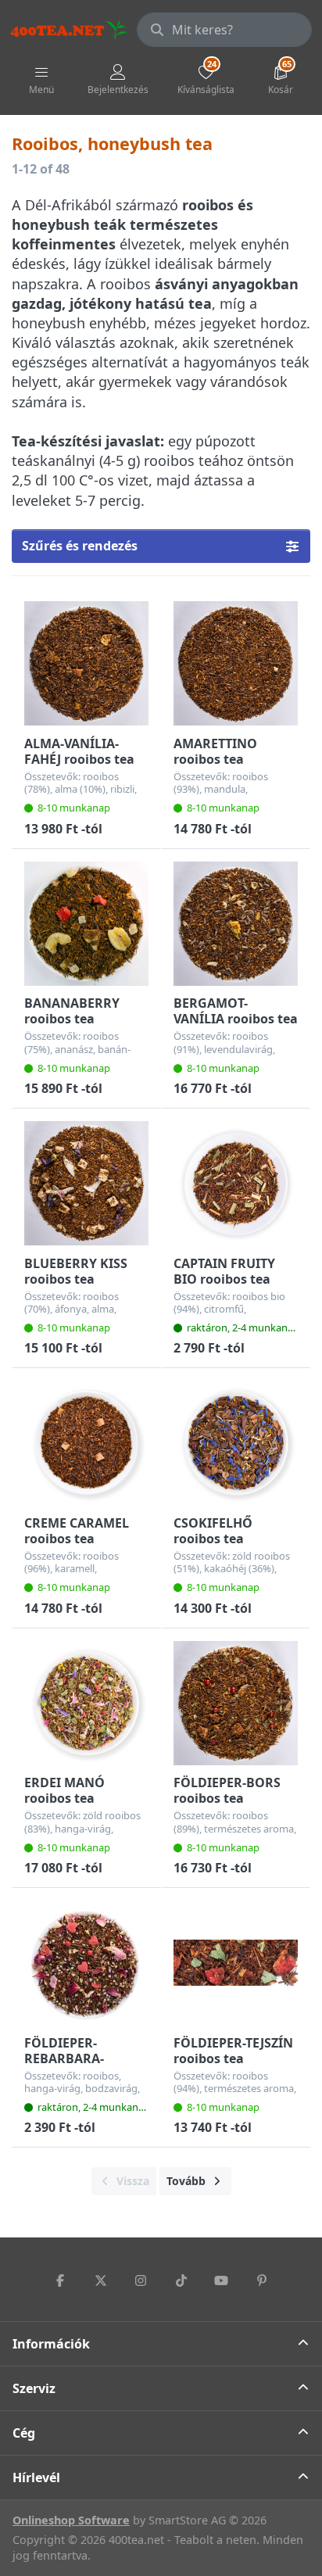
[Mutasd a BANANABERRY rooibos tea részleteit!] (86, 924)
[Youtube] (222, 2280)
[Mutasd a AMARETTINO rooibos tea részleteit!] (236, 663)
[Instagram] (141, 2280)
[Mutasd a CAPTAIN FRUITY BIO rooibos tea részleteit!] (236, 1183)
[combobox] (224, 30)
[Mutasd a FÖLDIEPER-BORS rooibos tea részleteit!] (236, 1703)
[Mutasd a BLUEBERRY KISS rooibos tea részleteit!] (86, 1183)
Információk (51, 2344)
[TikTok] (181, 2280)
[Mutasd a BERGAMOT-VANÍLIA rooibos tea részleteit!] (236, 924)
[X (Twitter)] (101, 2280)
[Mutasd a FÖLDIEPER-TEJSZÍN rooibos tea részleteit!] (236, 1963)
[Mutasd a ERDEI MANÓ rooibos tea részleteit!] (86, 1703)
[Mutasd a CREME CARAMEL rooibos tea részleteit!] (86, 1443)
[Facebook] (60, 2280)
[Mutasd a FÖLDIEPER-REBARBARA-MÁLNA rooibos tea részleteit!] (86, 1963)
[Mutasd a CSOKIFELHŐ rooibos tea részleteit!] (236, 1443)
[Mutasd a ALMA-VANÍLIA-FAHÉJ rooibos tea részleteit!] (86, 663)
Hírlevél (36, 2477)
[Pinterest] (262, 2280)
